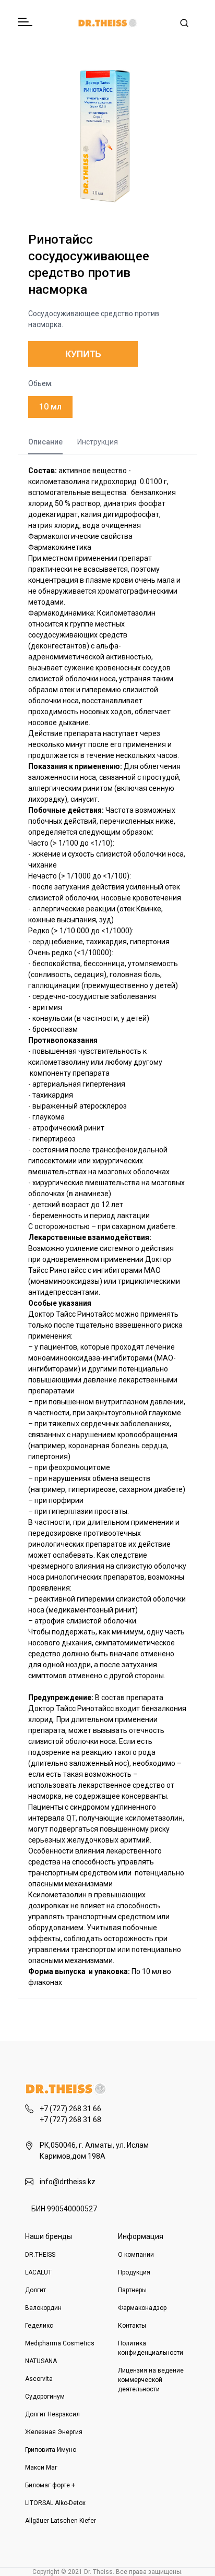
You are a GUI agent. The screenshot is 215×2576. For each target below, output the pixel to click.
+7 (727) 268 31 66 (70, 2109)
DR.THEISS (40, 2255)
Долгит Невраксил (52, 2414)
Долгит (35, 2290)
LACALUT (38, 2272)
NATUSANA (41, 2361)
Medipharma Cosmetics (60, 2343)
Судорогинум (45, 2397)
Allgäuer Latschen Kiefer (61, 2521)
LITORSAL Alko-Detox (55, 2503)
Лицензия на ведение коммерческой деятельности (151, 2380)
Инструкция (98, 442)
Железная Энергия (54, 2432)
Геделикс (39, 2326)
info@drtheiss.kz (68, 2182)
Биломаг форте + (50, 2485)
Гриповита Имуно (51, 2450)
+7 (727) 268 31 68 (70, 2120)
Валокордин (43, 2308)
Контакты (132, 2326)
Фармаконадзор (142, 2308)
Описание (45, 442)
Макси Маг (41, 2467)
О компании (136, 2255)
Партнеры (132, 2290)
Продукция (134, 2272)
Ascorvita (39, 2379)
